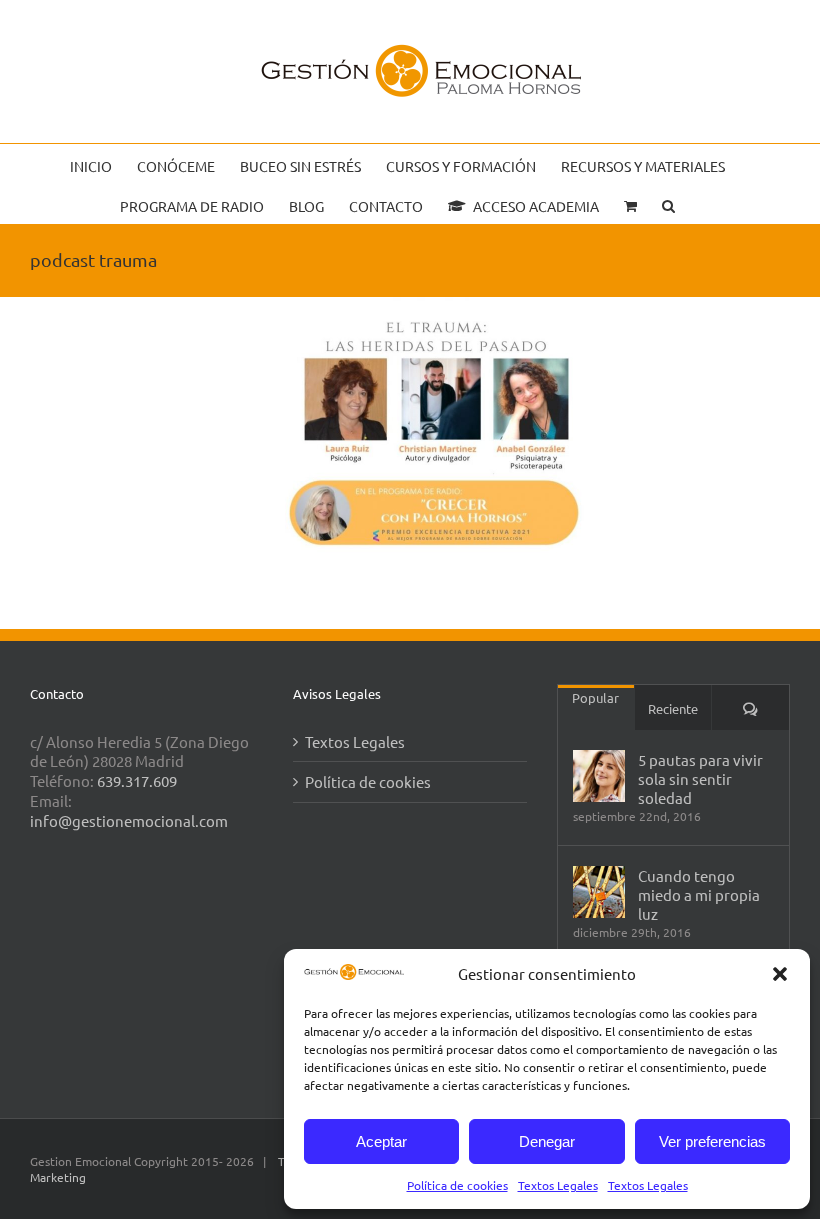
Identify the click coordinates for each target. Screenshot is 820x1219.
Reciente (673, 708)
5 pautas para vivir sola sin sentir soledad (700, 778)
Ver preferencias (712, 1141)
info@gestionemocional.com (129, 820)
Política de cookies (457, 1185)
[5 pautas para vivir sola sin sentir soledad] (599, 776)
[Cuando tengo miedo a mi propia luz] (599, 892)
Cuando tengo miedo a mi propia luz (699, 894)
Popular (595, 697)
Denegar (547, 1141)
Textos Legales (558, 1185)
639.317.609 (137, 780)
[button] (780, 974)
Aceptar (381, 1141)
